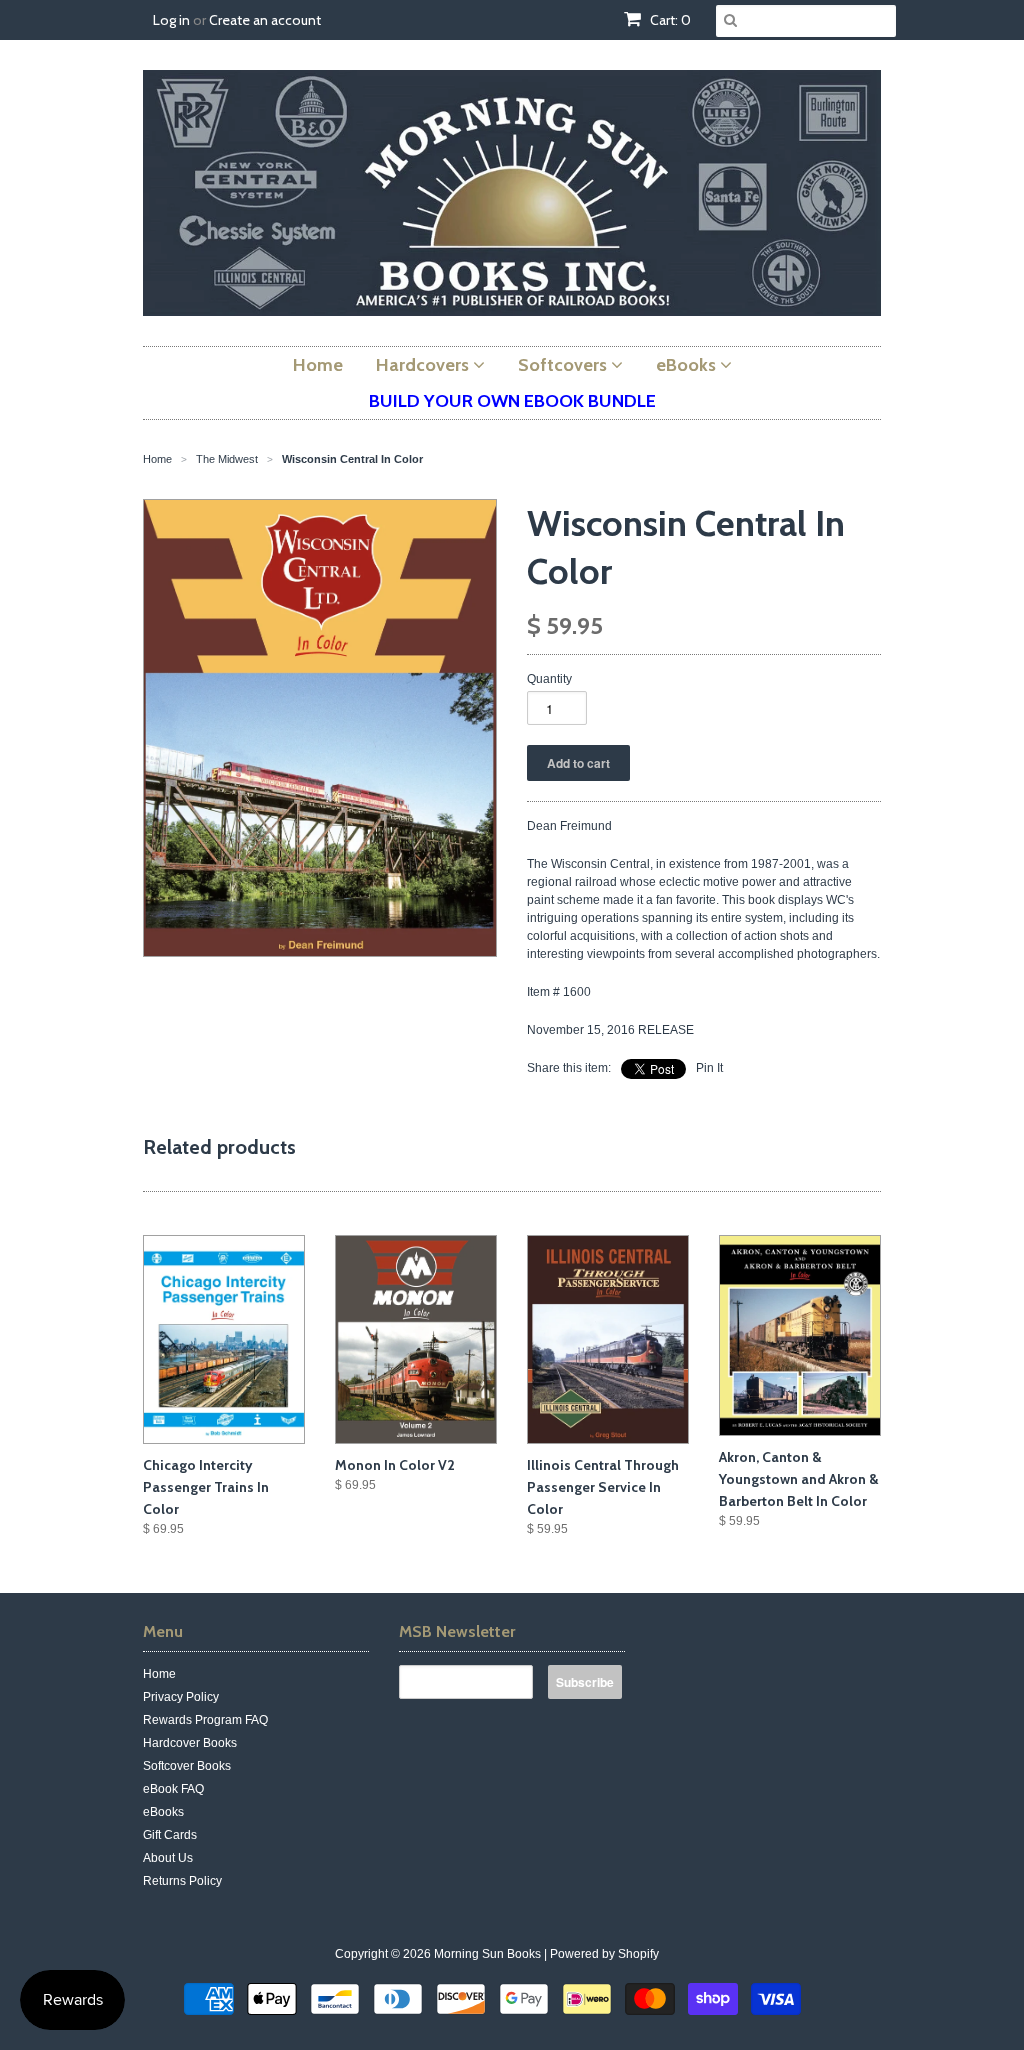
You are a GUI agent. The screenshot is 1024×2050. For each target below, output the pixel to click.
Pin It (709, 1068)
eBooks (163, 1812)
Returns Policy (182, 1881)
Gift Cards (170, 1835)
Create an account (265, 20)
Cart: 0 (669, 20)
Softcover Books (187, 1766)
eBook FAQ (173, 1789)
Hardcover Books (190, 1743)
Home (159, 1674)
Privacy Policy (181, 1697)
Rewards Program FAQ (205, 1720)
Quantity (549, 679)
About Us (168, 1858)
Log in (171, 20)
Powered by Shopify (604, 1954)
